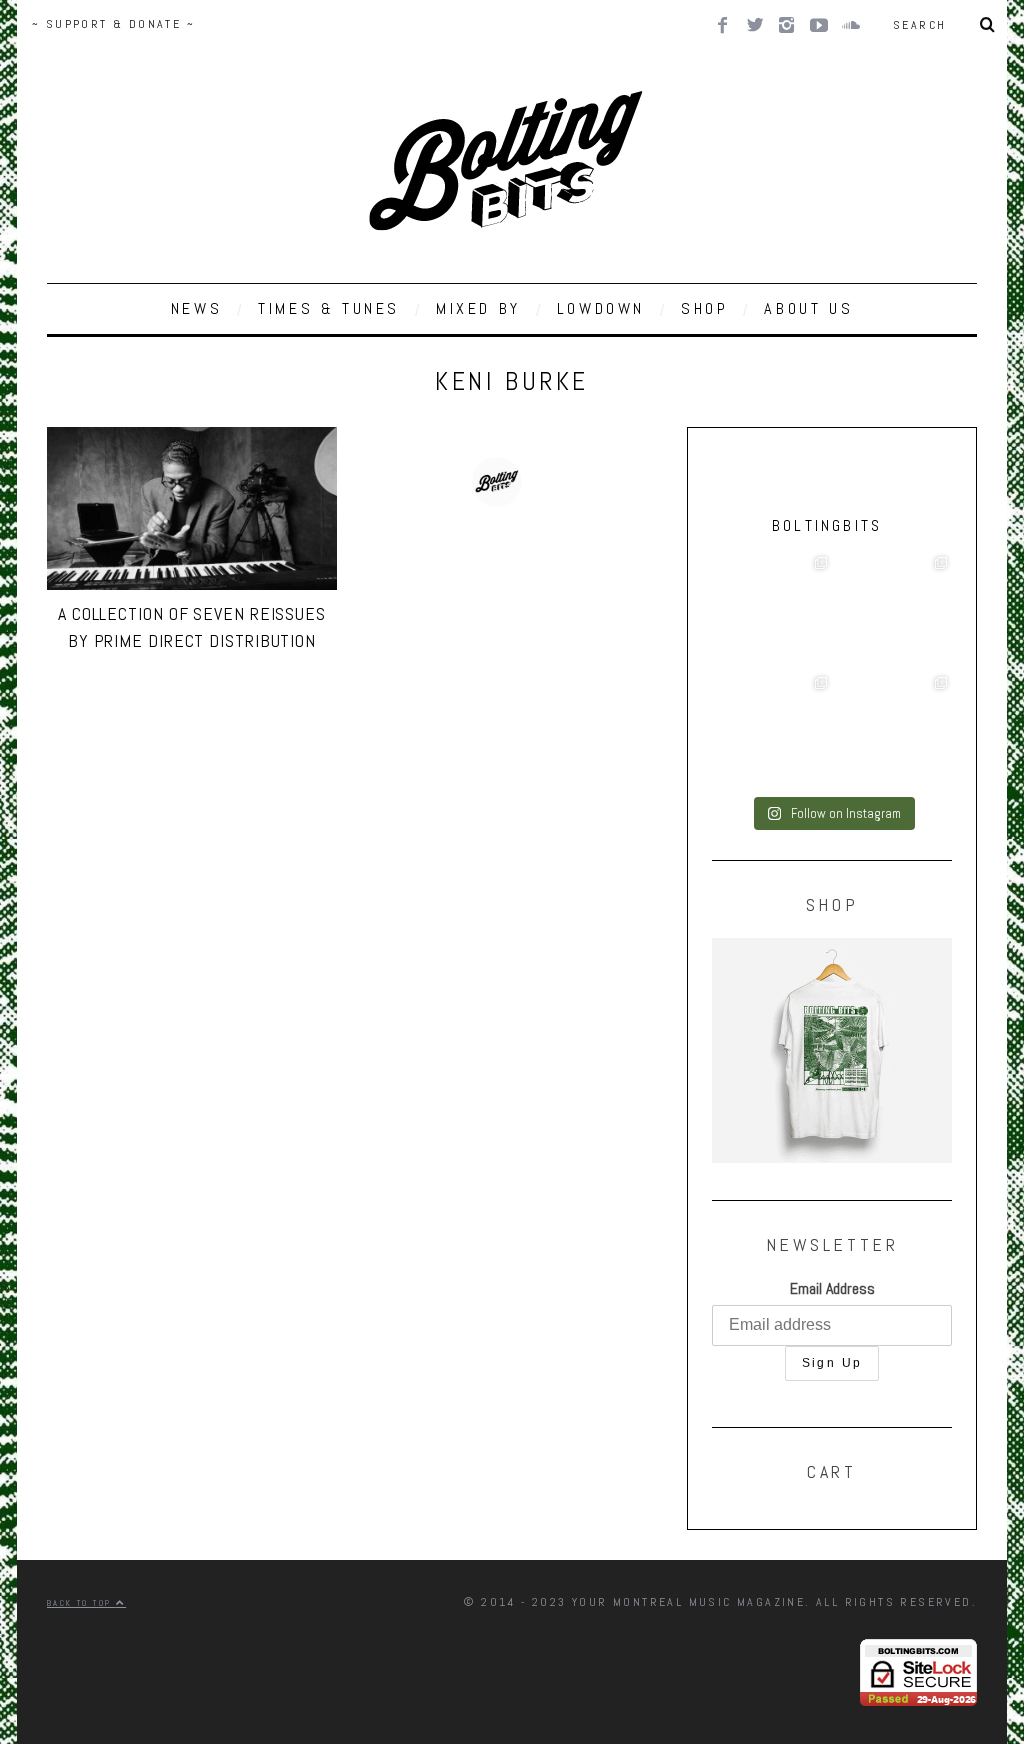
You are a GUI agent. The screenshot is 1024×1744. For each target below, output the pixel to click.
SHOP (704, 308)
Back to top (81, 1603)
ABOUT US (808, 308)
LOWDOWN (601, 308)
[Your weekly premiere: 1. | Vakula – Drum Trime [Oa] (892, 732)
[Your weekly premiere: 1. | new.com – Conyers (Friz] (772, 732)
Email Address (832, 1288)
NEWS (196, 308)
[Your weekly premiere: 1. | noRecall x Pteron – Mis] (772, 612)
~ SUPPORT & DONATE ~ (113, 24)
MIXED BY (478, 308)
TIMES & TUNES (329, 308)
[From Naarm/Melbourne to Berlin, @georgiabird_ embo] (892, 612)
